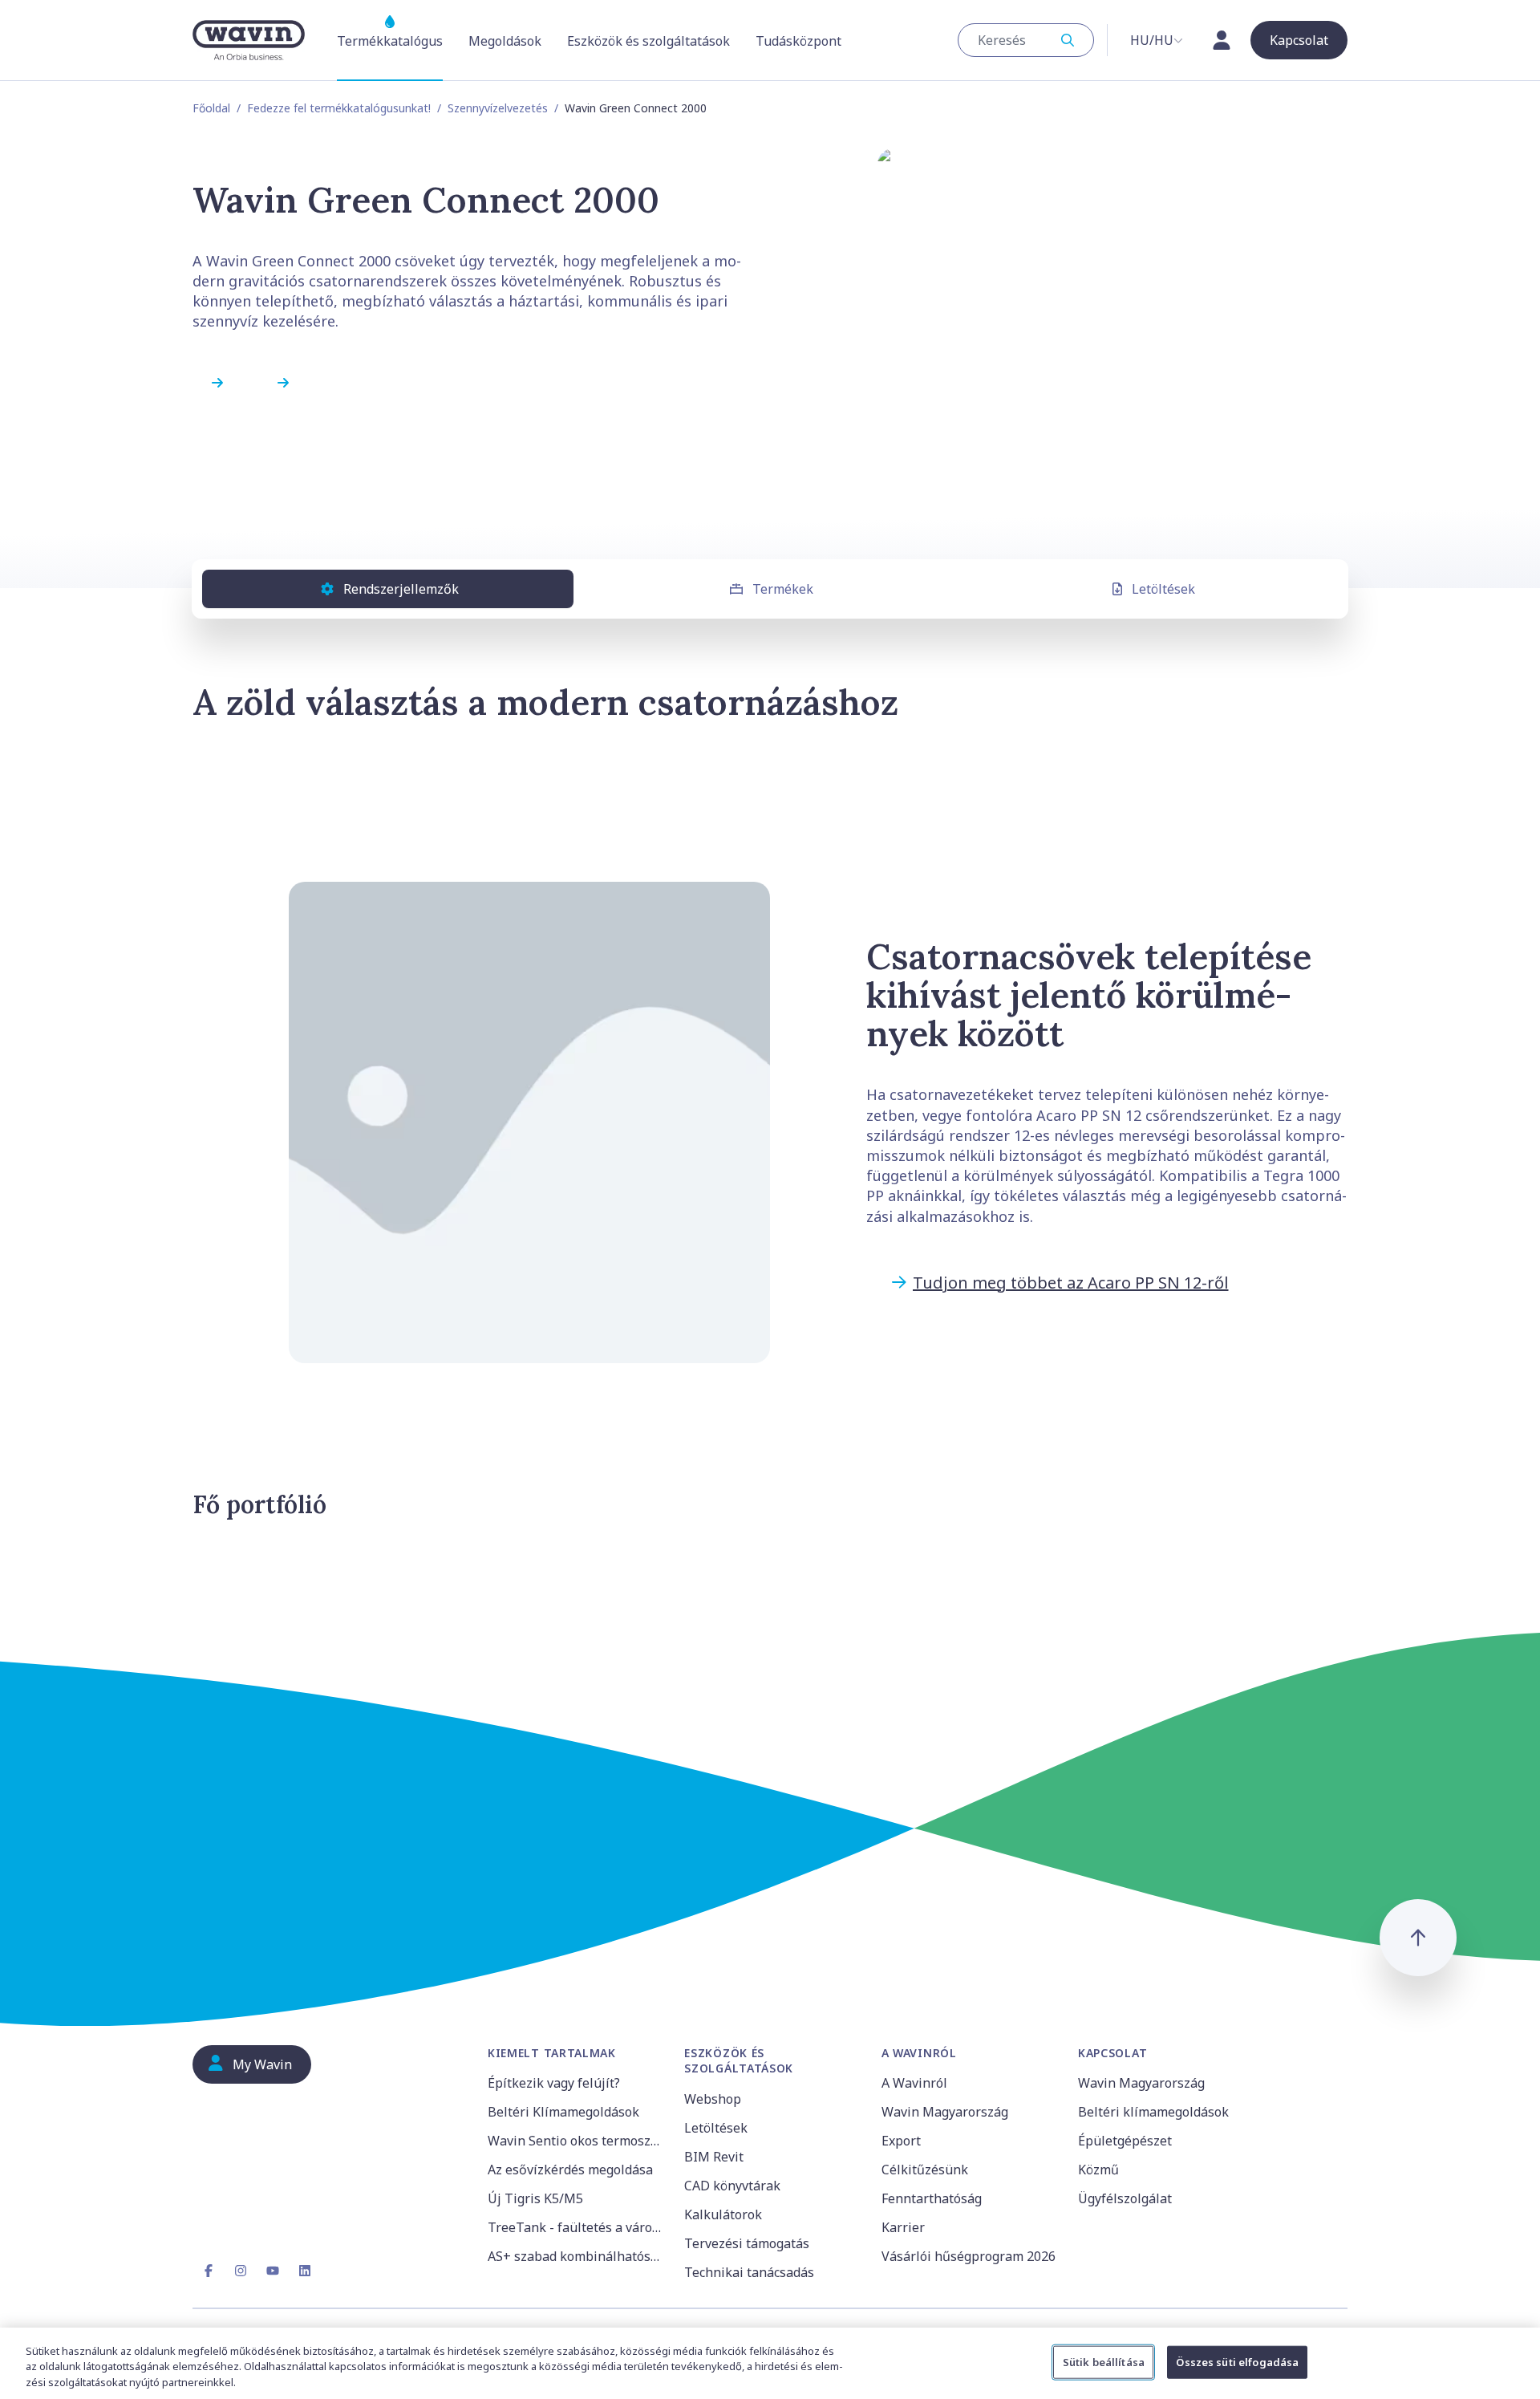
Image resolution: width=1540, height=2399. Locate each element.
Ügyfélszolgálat (1125, 2198)
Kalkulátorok (723, 2214)
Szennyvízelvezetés (498, 108)
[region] (770, 2363)
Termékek (783, 589)
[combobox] (1026, 40)
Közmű (1098, 2170)
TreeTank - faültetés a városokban (576, 2227)
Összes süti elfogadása (1237, 2361)
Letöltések (1163, 589)
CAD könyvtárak (732, 2186)
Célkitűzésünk (925, 2170)
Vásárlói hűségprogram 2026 (969, 2256)
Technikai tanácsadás (749, 2272)
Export (901, 2141)
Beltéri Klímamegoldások (563, 2112)
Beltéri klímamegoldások (1153, 2112)
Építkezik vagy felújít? (554, 2083)
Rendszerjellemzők (401, 589)
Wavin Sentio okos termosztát (576, 2141)
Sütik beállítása (1104, 2361)
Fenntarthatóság (932, 2198)
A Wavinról (914, 2083)
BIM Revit (714, 2157)
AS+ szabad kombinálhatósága (576, 2256)
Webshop (713, 2099)
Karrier (903, 2227)
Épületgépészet (1125, 2141)
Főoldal (211, 108)
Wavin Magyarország (945, 2112)
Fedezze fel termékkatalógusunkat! (339, 108)
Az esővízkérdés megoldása (570, 2170)
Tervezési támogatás (747, 2243)
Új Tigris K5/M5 (535, 2198)
